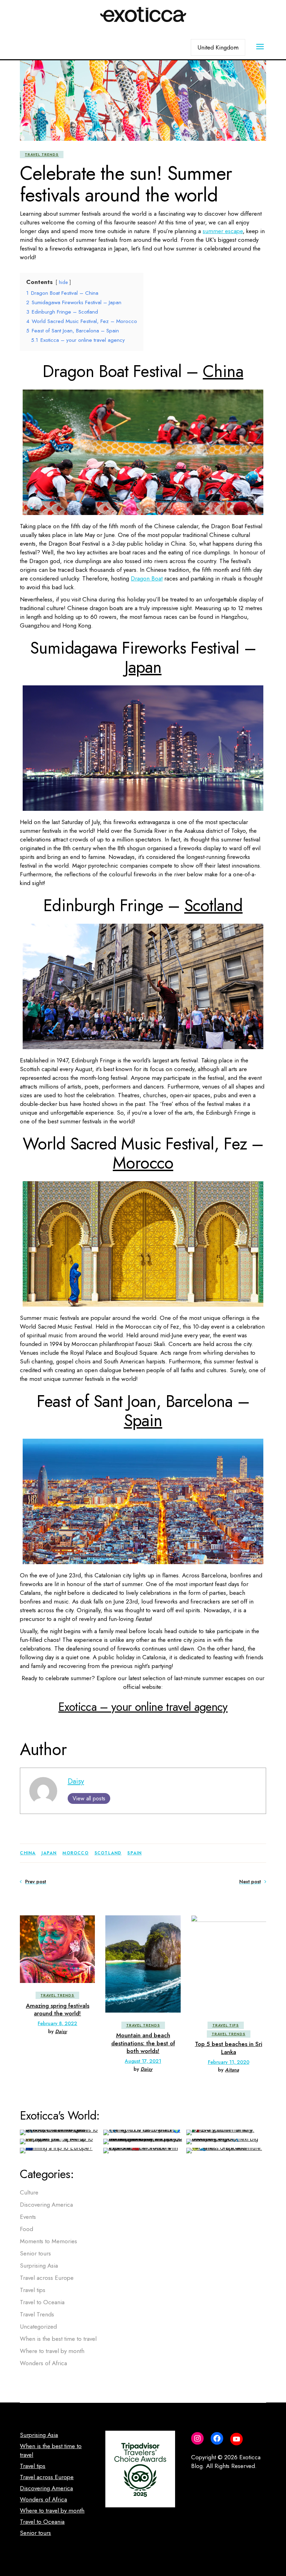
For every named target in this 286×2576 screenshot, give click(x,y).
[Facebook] (217, 2438)
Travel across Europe (47, 2278)
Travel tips (226, 2025)
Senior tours (35, 2253)
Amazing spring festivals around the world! (58, 2009)
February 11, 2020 (229, 2062)
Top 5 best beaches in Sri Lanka (229, 2048)
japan (49, 1853)
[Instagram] (197, 2438)
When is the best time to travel (58, 2339)
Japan (143, 667)
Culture (29, 2192)
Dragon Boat (147, 578)
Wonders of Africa (43, 2363)
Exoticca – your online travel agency (143, 1707)
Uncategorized (38, 2327)
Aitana (232, 2070)
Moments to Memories (48, 2241)
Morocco (143, 1163)
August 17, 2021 (143, 2061)
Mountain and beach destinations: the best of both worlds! (143, 2043)
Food (27, 2229)
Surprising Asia (39, 2266)
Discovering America (46, 2205)
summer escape (223, 231)
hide (63, 282)
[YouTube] (236, 2439)
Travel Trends (42, 155)
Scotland (213, 905)
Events (28, 2217)
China (223, 371)
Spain (143, 1420)
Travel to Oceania (42, 2302)
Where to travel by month (52, 2351)
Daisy (76, 1781)
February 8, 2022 (57, 2023)
